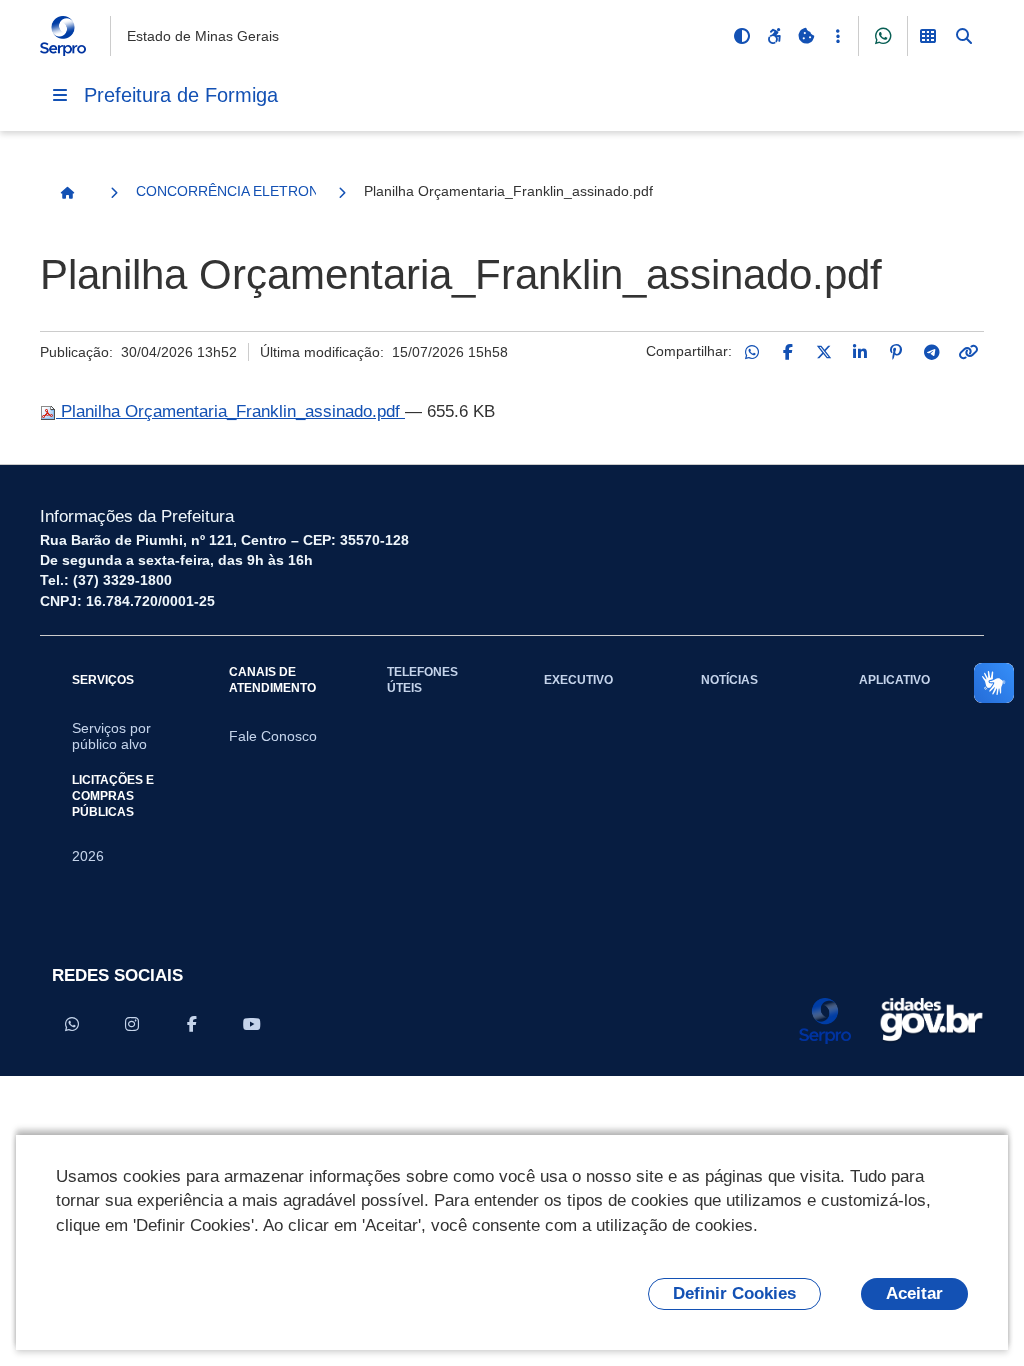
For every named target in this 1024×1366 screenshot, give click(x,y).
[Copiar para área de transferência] (968, 352)
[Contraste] (742, 36)
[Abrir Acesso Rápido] (838, 36)
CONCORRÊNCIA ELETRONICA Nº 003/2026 (226, 191)
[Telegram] (932, 352)
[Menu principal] (60, 95)
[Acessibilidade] (774, 36)
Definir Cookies (734, 1293)
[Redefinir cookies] (806, 36)
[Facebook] (788, 352)
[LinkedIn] (860, 352)
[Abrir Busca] (964, 36)
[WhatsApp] (752, 352)
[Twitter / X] (824, 352)
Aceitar (914, 1293)
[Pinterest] (896, 352)
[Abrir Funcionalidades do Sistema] (928, 36)
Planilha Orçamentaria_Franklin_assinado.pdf (230, 411)
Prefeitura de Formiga (181, 95)
